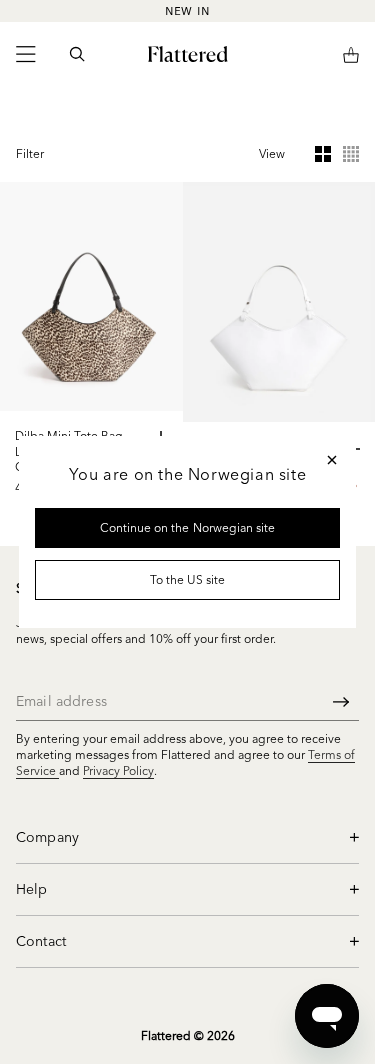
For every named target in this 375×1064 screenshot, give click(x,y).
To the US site (188, 579)
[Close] (332, 460)
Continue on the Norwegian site (188, 527)
